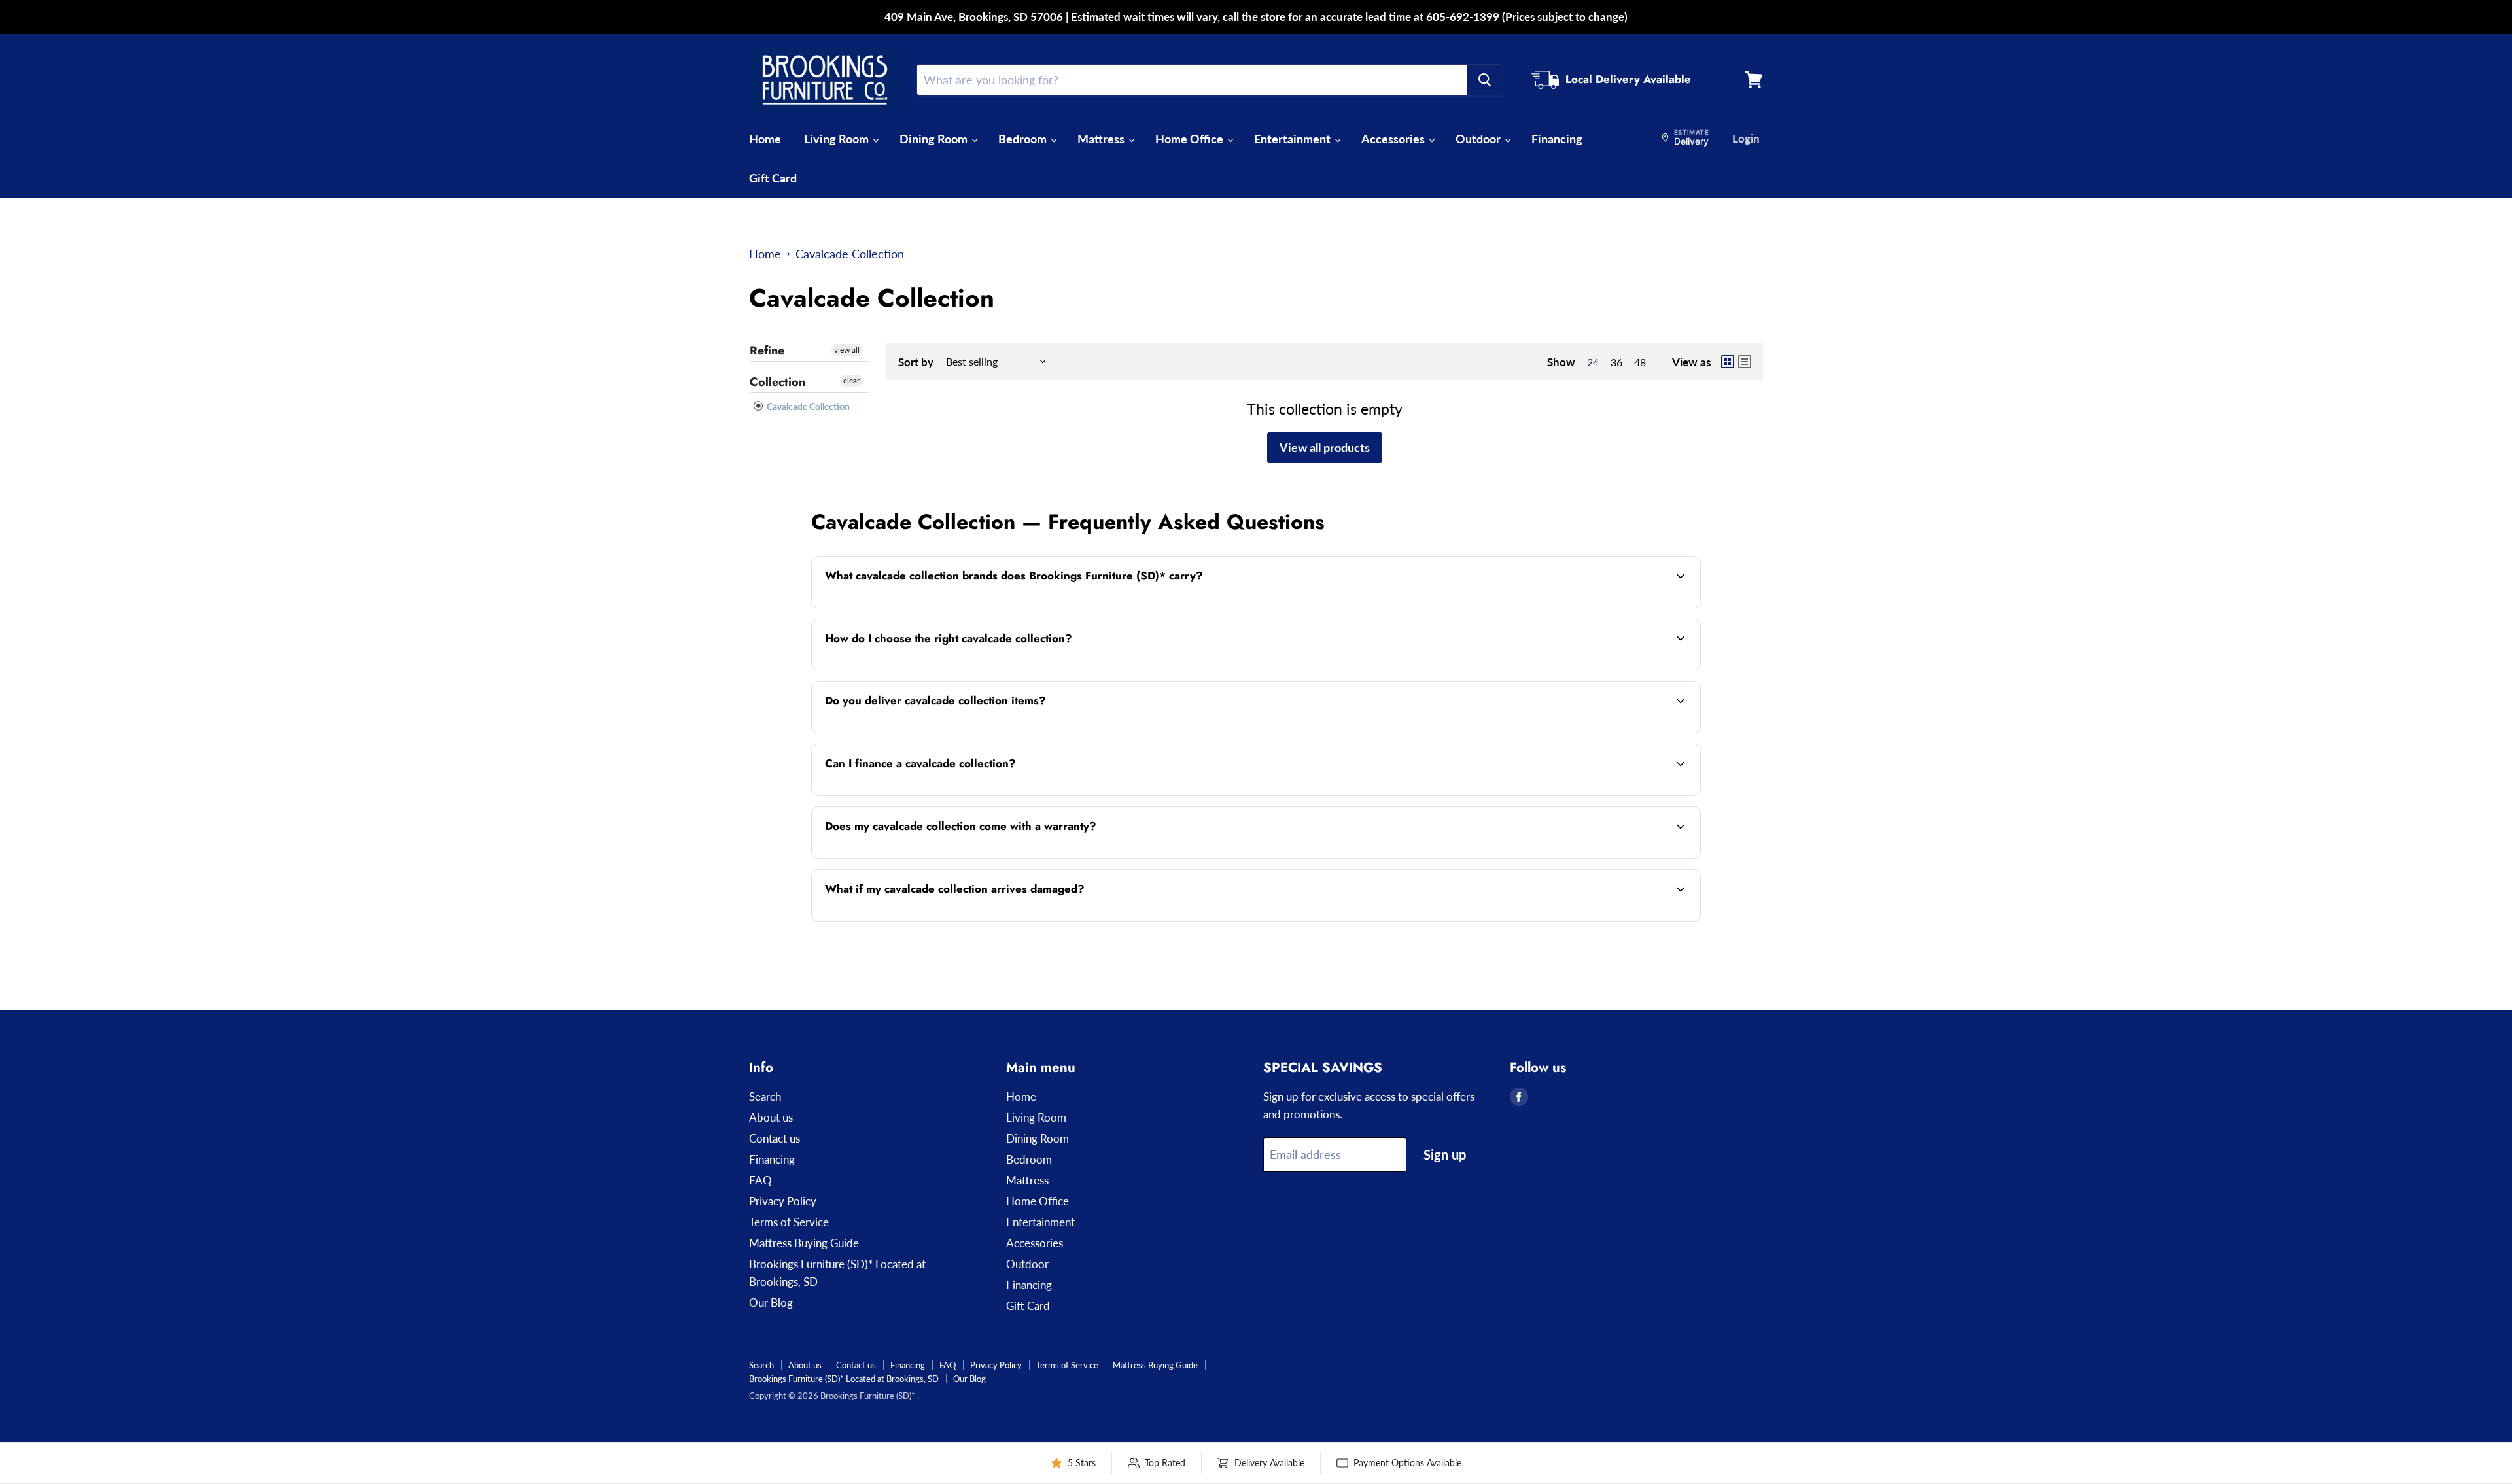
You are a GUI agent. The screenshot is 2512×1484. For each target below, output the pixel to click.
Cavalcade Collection (807, 406)
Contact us (775, 1138)
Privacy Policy (783, 1201)
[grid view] (1728, 362)
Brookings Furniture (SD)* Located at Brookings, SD (844, 1379)
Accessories (1394, 139)
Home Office (1191, 139)
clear (851, 380)
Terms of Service (789, 1222)
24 (1593, 362)
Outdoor (1479, 139)
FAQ (760, 1180)
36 (1616, 362)
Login (1746, 138)
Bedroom (1024, 139)
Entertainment (1294, 139)
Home (765, 139)
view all (847, 350)
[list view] (1745, 362)
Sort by (916, 362)
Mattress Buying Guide (804, 1243)
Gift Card (773, 178)
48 (1640, 362)
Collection (777, 382)
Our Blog (771, 1303)
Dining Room (935, 139)
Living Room (838, 139)
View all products (1325, 447)
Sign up (1445, 1154)
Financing (1557, 139)
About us (771, 1117)
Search (765, 1096)
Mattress (1102, 139)
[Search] (1485, 80)
